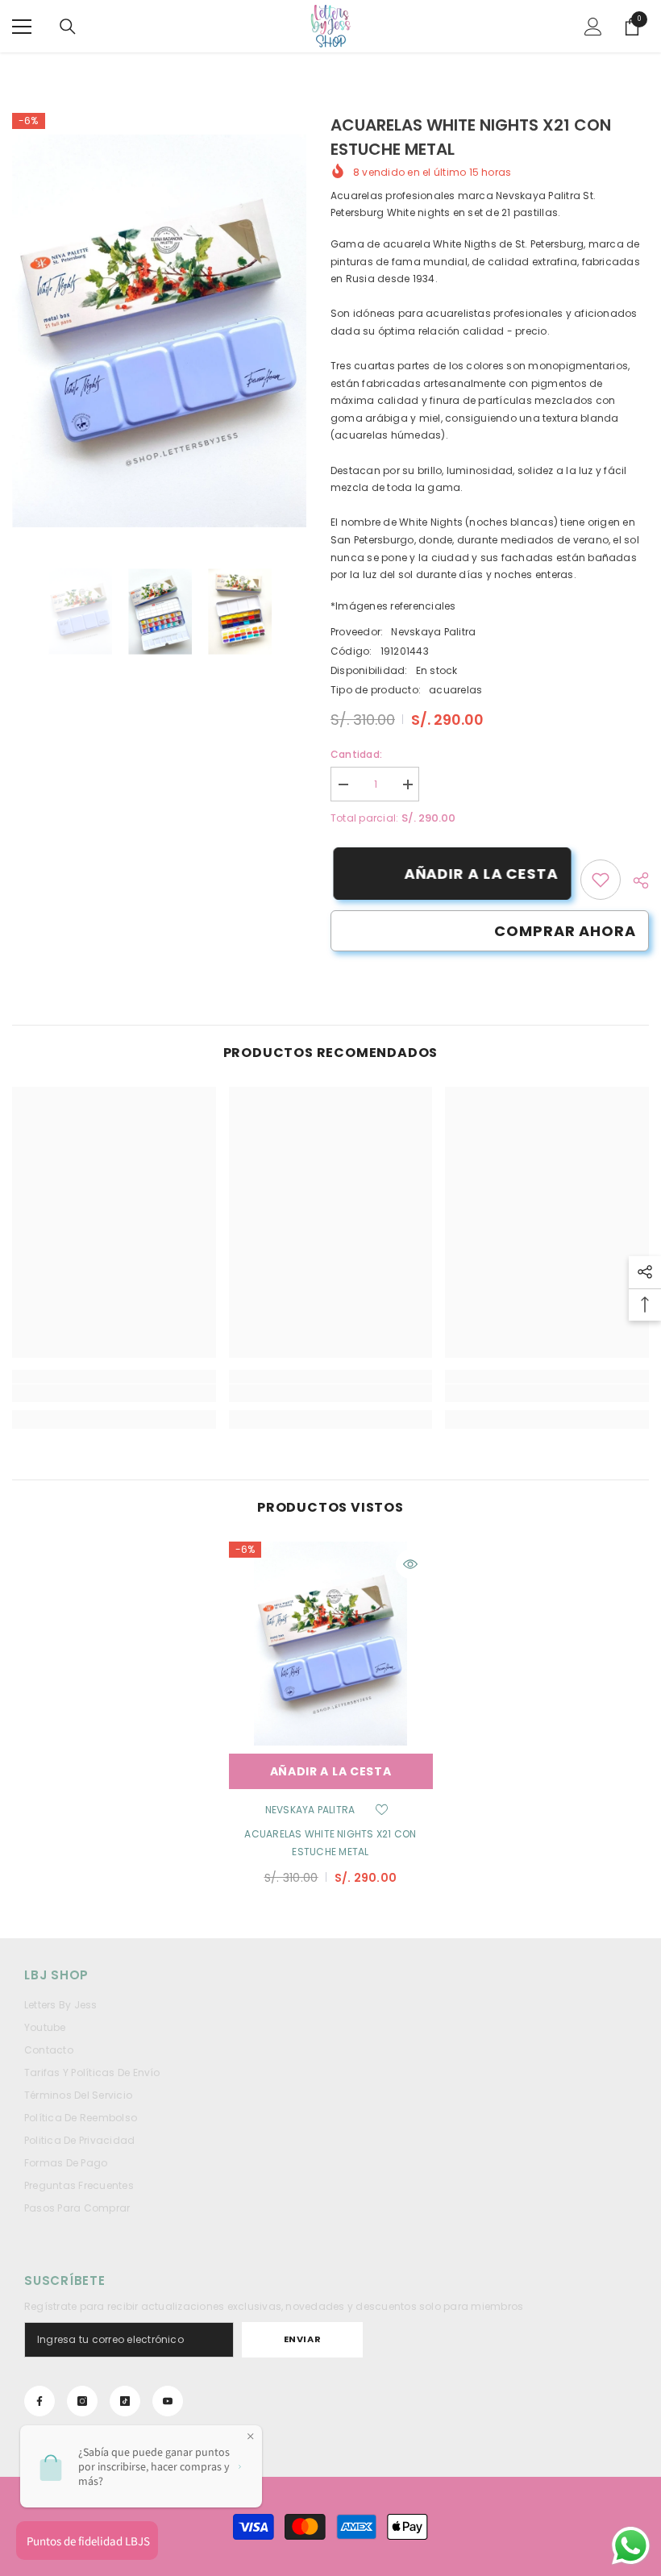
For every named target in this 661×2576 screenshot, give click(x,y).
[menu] (22, 27)
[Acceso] (593, 27)
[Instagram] (82, 2401)
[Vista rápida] (410, 1564)
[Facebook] (39, 2401)
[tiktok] (125, 2401)
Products (97, 69)
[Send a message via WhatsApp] (631, 2546)
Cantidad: (356, 754)
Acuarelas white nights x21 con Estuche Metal (330, 1843)
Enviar (302, 2339)
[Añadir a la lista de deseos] (381, 1810)
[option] (159, 331)
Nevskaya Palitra (433, 632)
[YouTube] (168, 2401)
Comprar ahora (565, 931)
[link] (601, 880)
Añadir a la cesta (478, 874)
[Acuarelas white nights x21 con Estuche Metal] (331, 1644)
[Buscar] (68, 27)
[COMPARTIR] (635, 880)
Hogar (40, 69)
